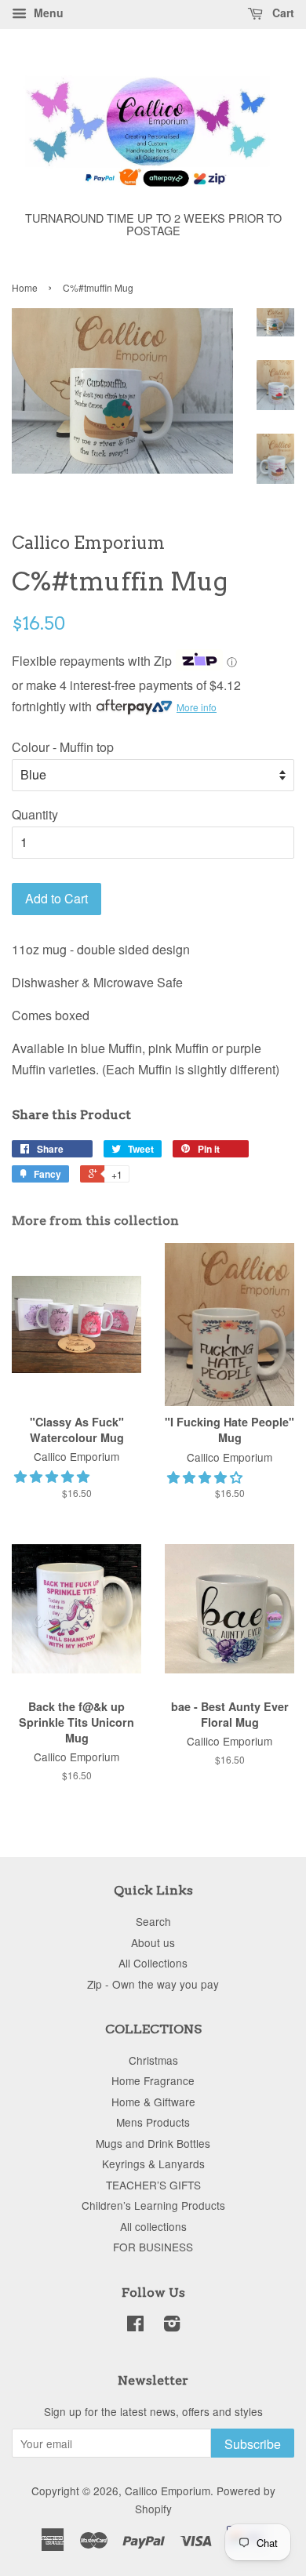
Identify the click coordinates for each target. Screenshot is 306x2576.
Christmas (153, 2060)
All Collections (153, 1963)
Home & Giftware (153, 2102)
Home (25, 287)
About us (153, 1942)
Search (153, 1921)
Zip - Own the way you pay (153, 1984)
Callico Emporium (168, 2491)
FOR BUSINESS (153, 2247)
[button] (53, 1476)
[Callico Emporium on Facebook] (135, 2326)
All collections (153, 2226)
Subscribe (253, 2444)
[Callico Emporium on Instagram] (172, 2326)
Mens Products (153, 2122)
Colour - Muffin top (63, 747)
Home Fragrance (153, 2080)
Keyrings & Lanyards (153, 2164)
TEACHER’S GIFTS (153, 2185)
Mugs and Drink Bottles (153, 2143)
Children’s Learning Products (153, 2205)
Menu (47, 13)
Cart (282, 13)
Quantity (35, 814)
